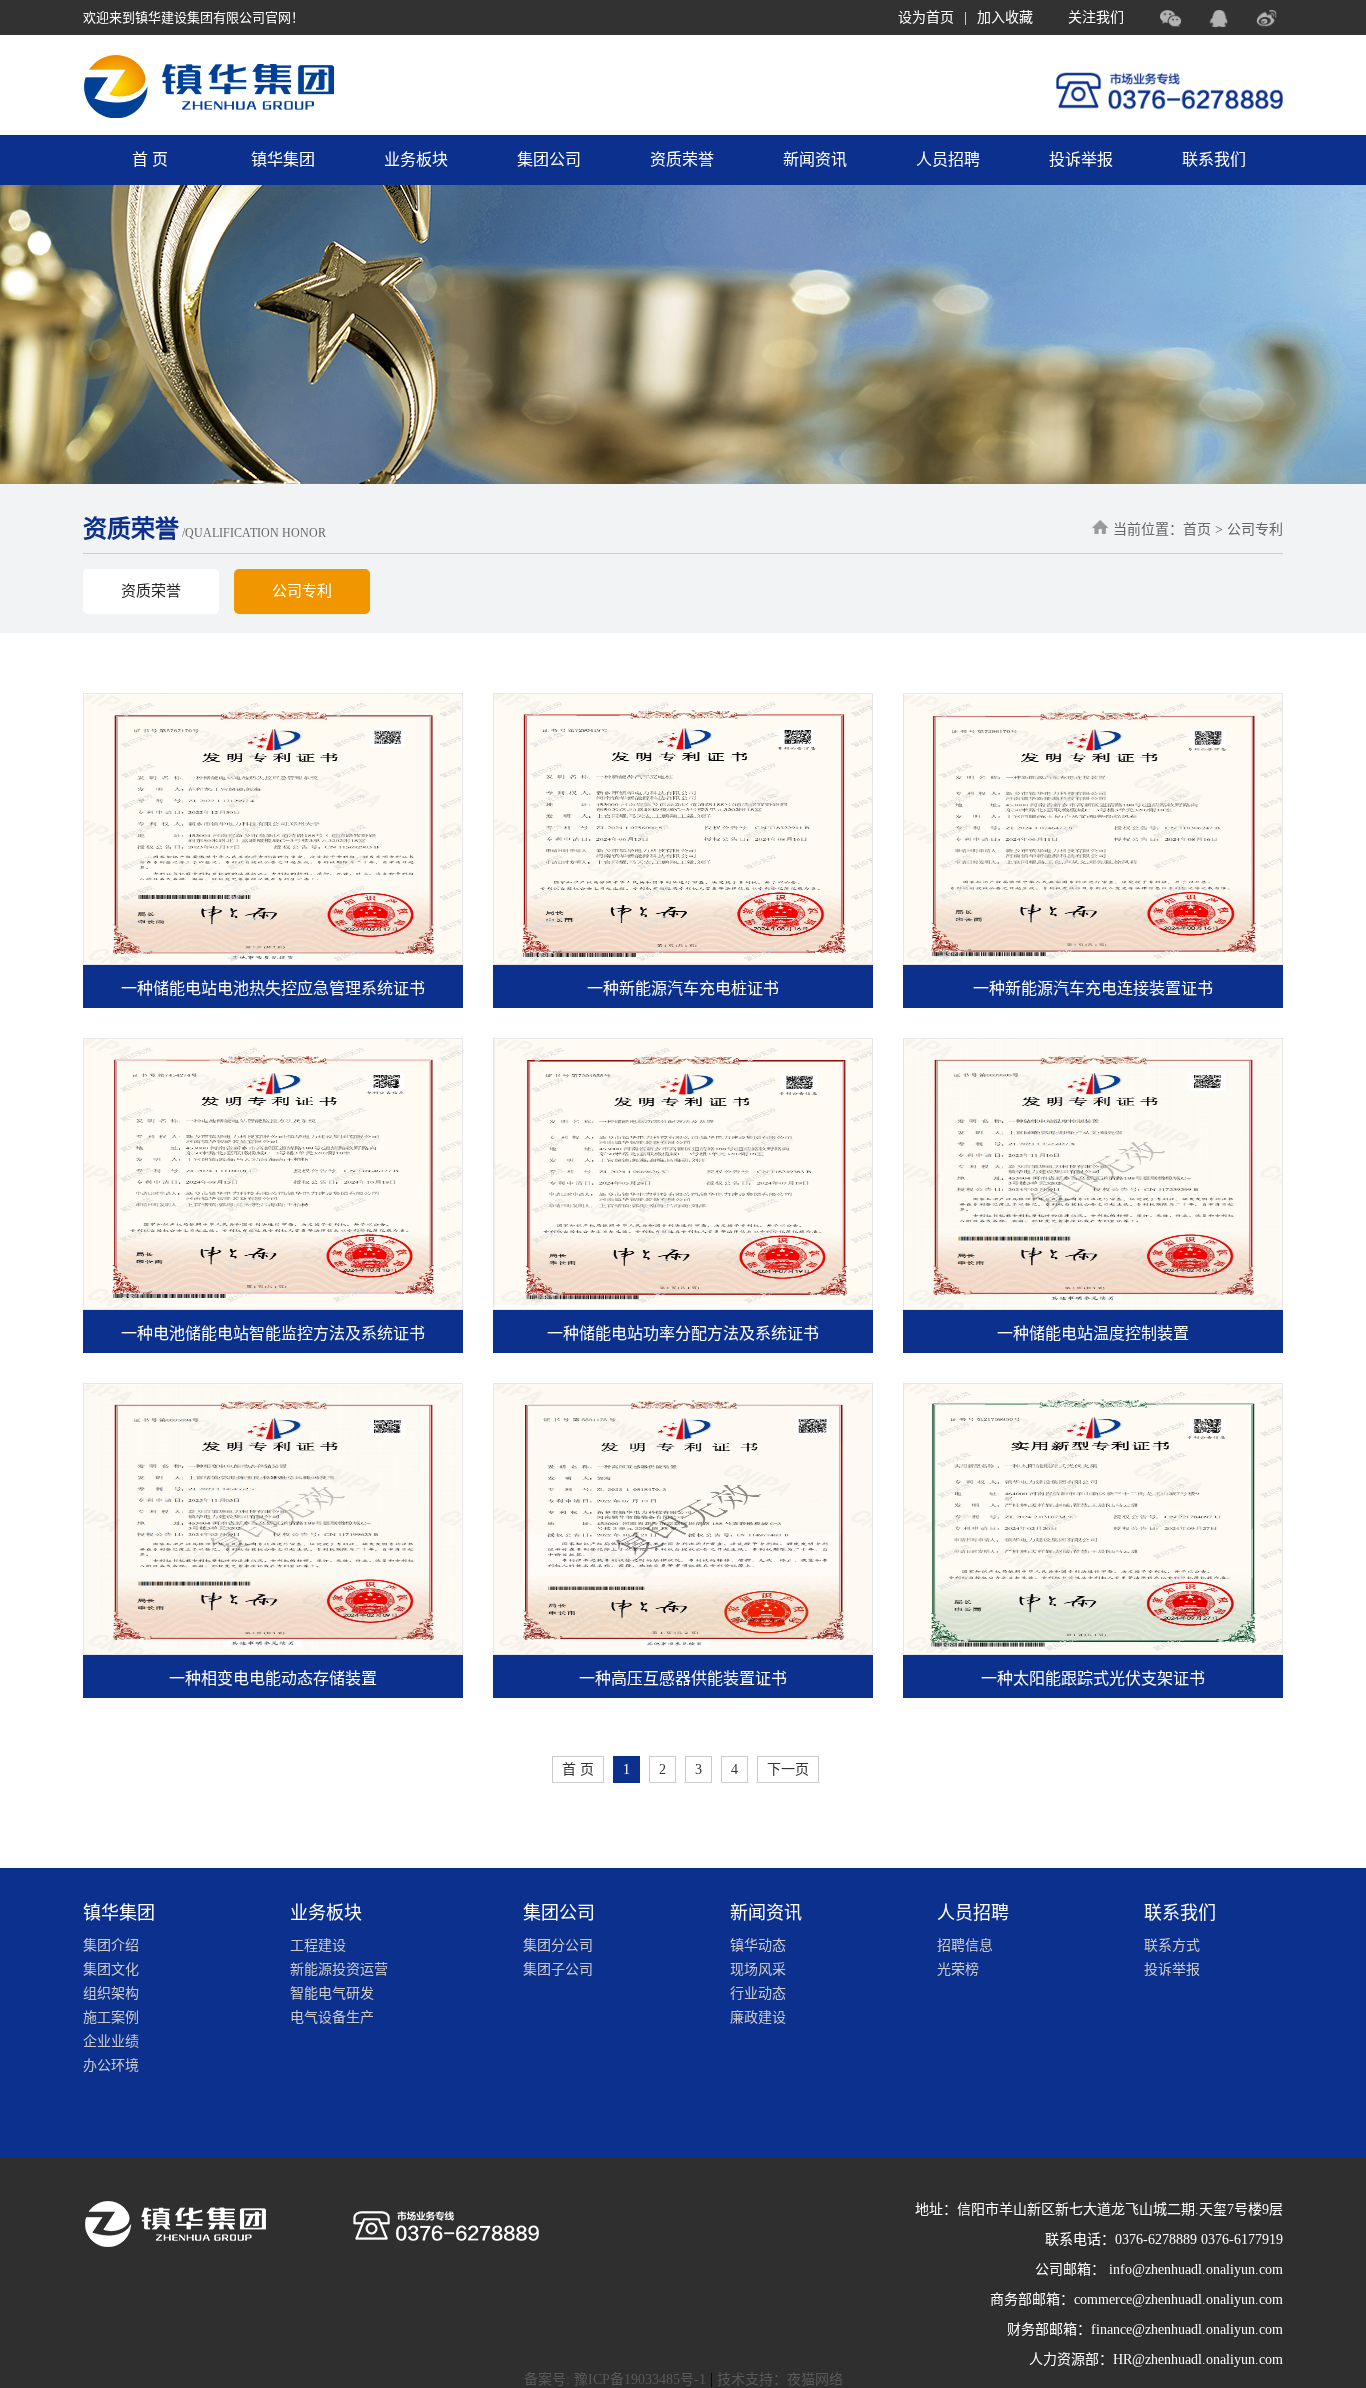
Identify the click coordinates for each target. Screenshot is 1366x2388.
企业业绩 (111, 2041)
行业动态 (758, 1993)
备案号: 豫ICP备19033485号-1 (615, 2379)
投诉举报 (1081, 159)
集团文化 (111, 1969)
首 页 (150, 159)
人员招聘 (948, 159)
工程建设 (318, 1945)
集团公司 (549, 159)
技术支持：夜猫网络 (780, 2379)
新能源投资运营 (339, 1969)
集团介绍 (111, 1945)
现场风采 (758, 1969)
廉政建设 (758, 2017)
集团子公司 (558, 1969)
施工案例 (111, 2017)
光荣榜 (958, 1969)
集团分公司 (558, 1945)
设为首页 (926, 17)
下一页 (788, 1769)
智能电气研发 (332, 1993)
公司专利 (302, 591)
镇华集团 (283, 159)
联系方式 (1172, 1945)
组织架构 (111, 1993)
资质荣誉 (682, 159)
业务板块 (416, 159)
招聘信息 (965, 1945)
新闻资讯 (815, 159)
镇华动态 (758, 1945)
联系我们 (1214, 159)
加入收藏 (1005, 17)
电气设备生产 (332, 2017)
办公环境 (111, 2065)
